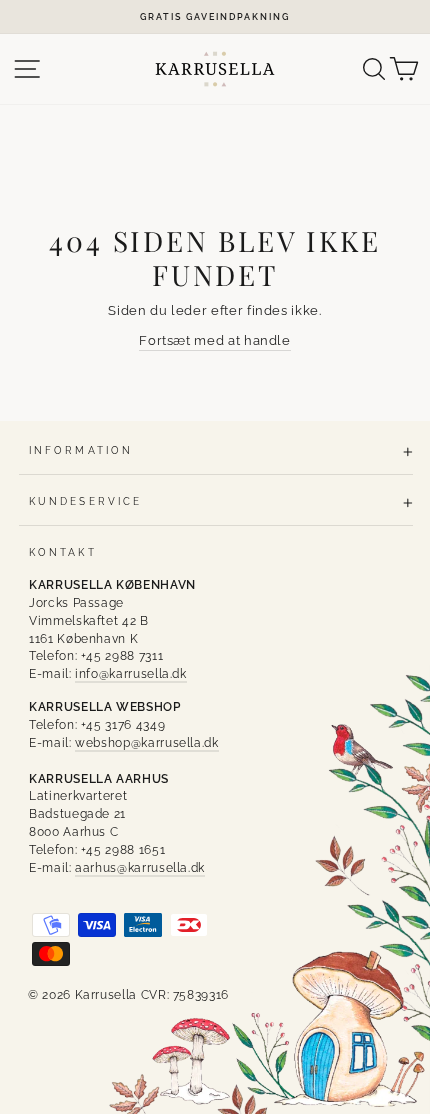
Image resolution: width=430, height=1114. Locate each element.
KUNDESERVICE (85, 501)
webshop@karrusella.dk (147, 743)
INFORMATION (81, 450)
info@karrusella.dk (131, 674)
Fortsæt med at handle (215, 340)
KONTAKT (63, 552)
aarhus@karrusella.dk (140, 868)
